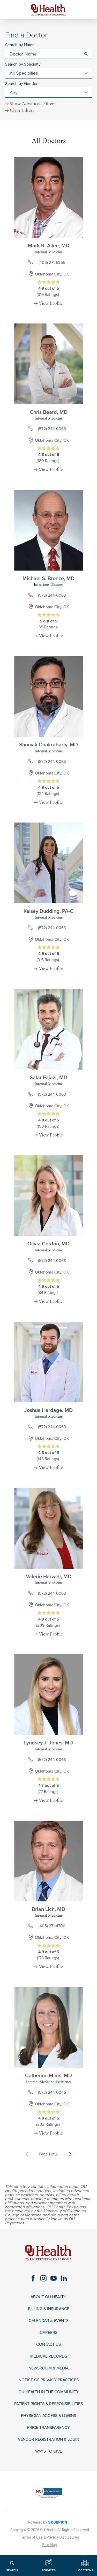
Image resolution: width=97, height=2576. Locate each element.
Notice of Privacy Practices (49, 2380)
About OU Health (48, 2297)
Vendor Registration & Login (48, 2440)
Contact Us (48, 2345)
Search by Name (20, 45)
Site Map (50, 2545)
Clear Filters (22, 111)
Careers (49, 2333)
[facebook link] (33, 2278)
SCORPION (58, 2522)
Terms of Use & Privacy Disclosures (50, 2537)
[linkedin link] (64, 2278)
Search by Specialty (23, 65)
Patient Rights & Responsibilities (48, 2404)
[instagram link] (43, 2278)
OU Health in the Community (48, 2392)
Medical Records (49, 2356)
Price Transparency (48, 2428)
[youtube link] (54, 2278)
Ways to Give (49, 2451)
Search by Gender (21, 84)
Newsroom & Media (48, 2368)
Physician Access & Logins (48, 2416)
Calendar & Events (49, 2321)
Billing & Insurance (49, 2309)
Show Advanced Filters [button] (33, 104)
